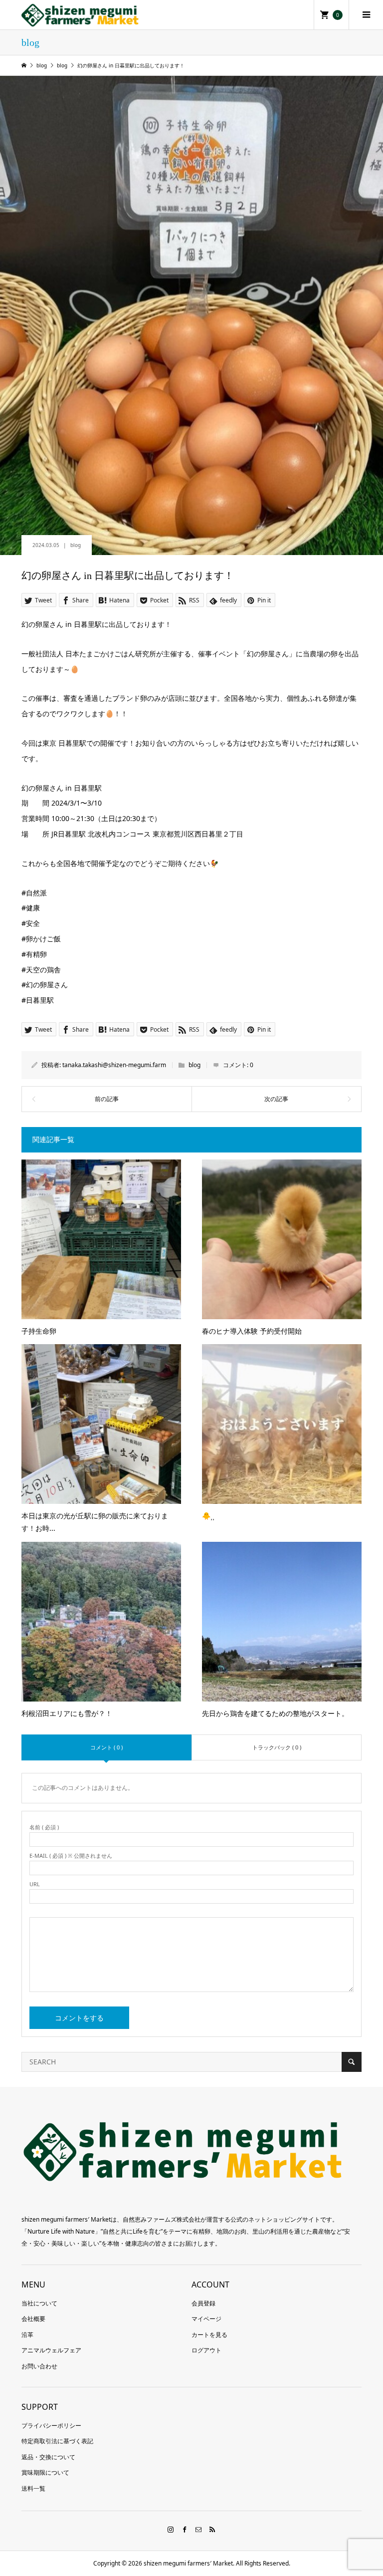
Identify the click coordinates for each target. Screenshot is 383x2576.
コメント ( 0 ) (106, 1747)
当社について (39, 2303)
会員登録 (203, 2303)
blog (76, 545)
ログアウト (206, 2350)
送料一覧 (33, 2488)
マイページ (206, 2319)
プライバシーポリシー (51, 2426)
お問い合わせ (39, 2366)
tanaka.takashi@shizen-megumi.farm (114, 1065)
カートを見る (209, 2335)
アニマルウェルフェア (51, 2350)
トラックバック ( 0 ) (277, 1747)
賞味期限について (45, 2472)
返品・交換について (48, 2457)
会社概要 (33, 2319)
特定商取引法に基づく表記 (57, 2441)
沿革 (27, 2335)
